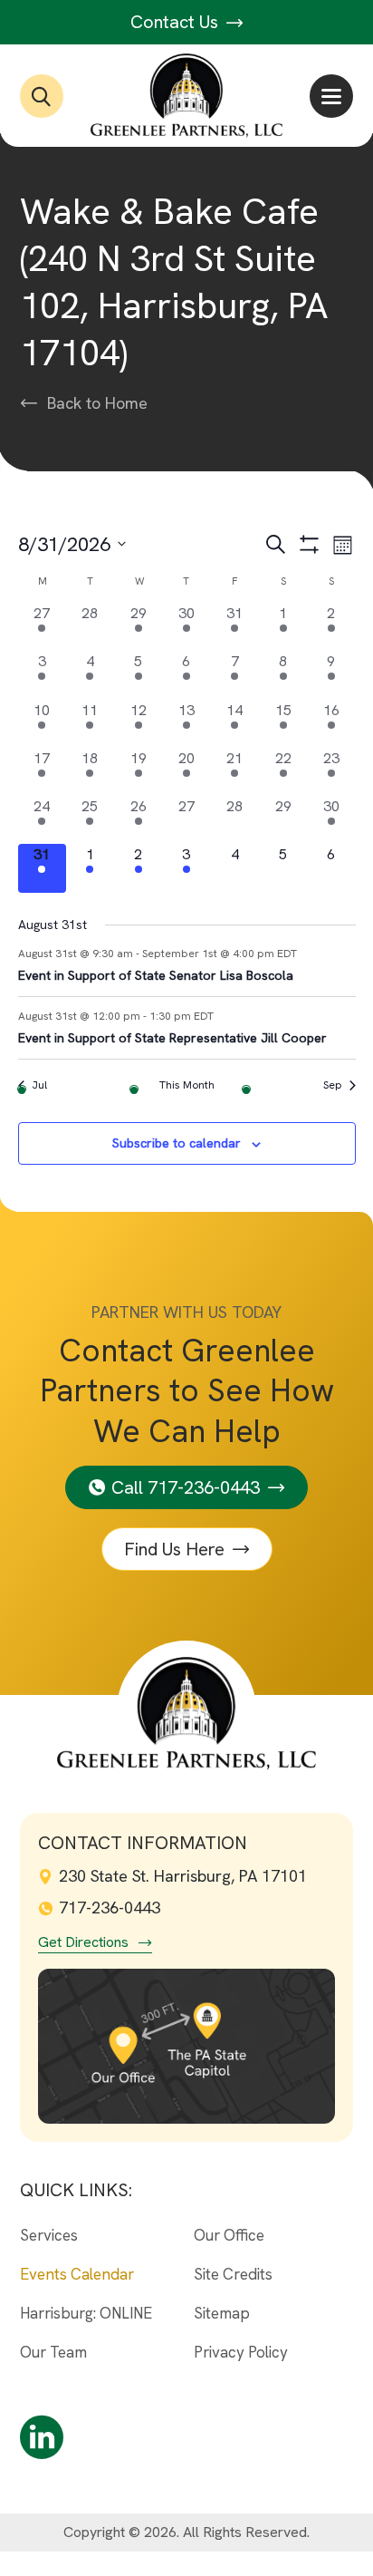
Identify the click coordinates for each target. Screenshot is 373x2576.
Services (49, 2235)
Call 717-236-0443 (186, 1487)
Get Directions (83, 1942)
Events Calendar (77, 2274)
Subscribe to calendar (177, 1143)
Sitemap (222, 2313)
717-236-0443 (110, 1908)
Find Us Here (174, 1549)
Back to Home (97, 403)
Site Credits (233, 2274)
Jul (39, 1085)
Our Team (53, 2352)
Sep (333, 1085)
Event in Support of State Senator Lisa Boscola (156, 975)
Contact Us (177, 22)
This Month (187, 1085)
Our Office (229, 2235)
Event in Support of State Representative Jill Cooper (172, 1038)
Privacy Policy (241, 2352)
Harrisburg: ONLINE (86, 2313)
